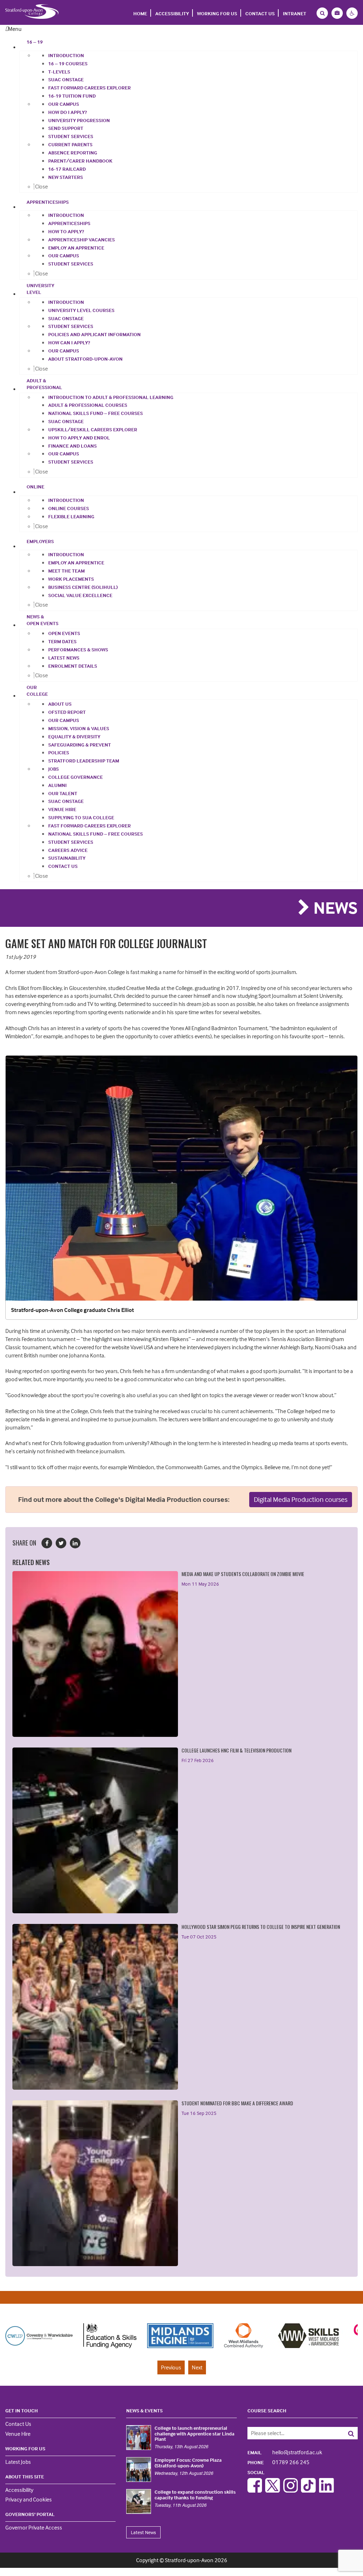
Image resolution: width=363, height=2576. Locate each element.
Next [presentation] (197, 2367)
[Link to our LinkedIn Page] (326, 2490)
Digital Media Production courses (301, 1499)
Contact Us (260, 13)
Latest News (143, 2532)
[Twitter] (273, 2490)
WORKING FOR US (217, 13)
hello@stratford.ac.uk (285, 2452)
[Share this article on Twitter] (61, 1543)
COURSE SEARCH (267, 2410)
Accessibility (172, 13)
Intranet (295, 13)
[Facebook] (255, 2490)
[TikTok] (308, 2490)
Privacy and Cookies (29, 2499)
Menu (15, 29)
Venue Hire (18, 2434)
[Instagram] (291, 2490)
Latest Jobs (18, 2462)
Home (140, 13)
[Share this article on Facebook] (47, 1543)
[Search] (347, 2433)
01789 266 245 (278, 2462)
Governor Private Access (34, 2527)
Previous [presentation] (171, 2367)
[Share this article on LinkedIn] (75, 1543)
